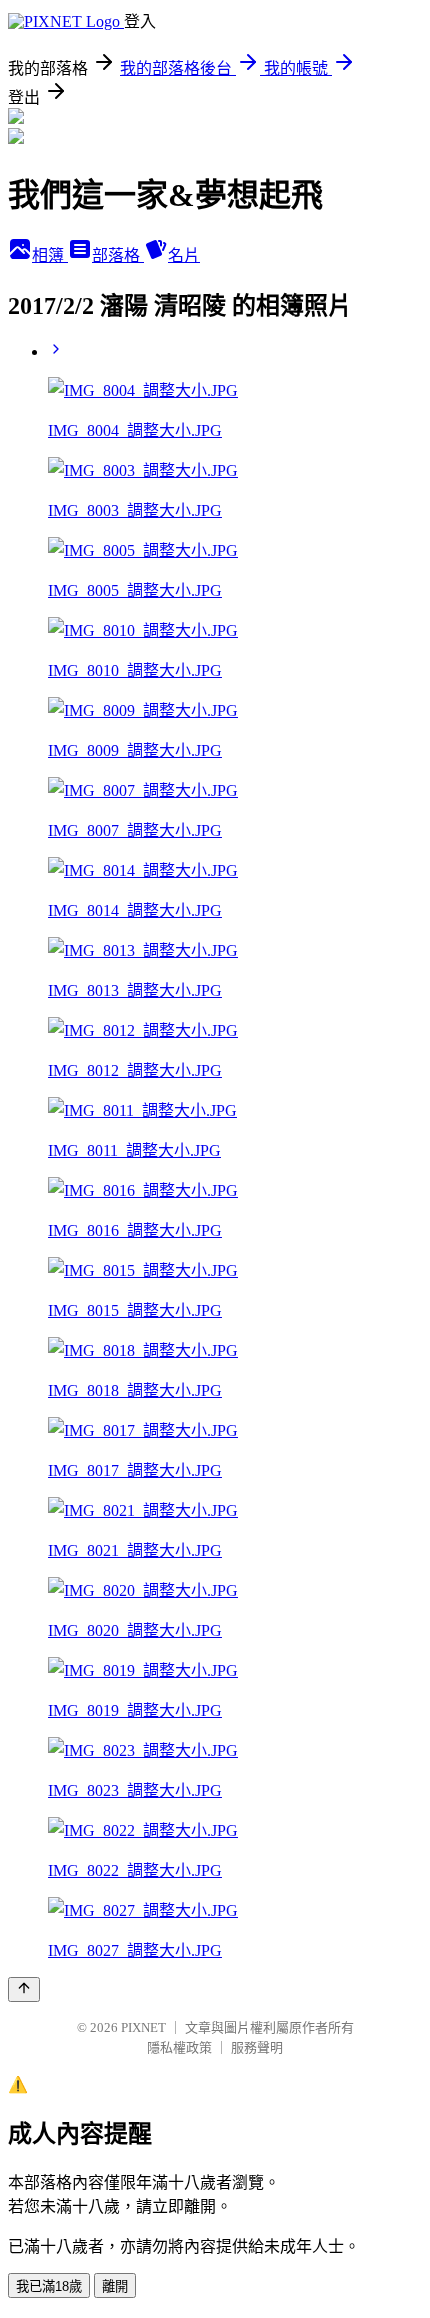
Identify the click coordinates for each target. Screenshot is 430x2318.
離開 (115, 2286)
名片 (184, 255)
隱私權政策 (179, 2047)
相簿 (50, 255)
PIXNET (143, 2027)
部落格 (118, 255)
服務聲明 (257, 2047)
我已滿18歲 (49, 2286)
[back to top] (24, 1989)
